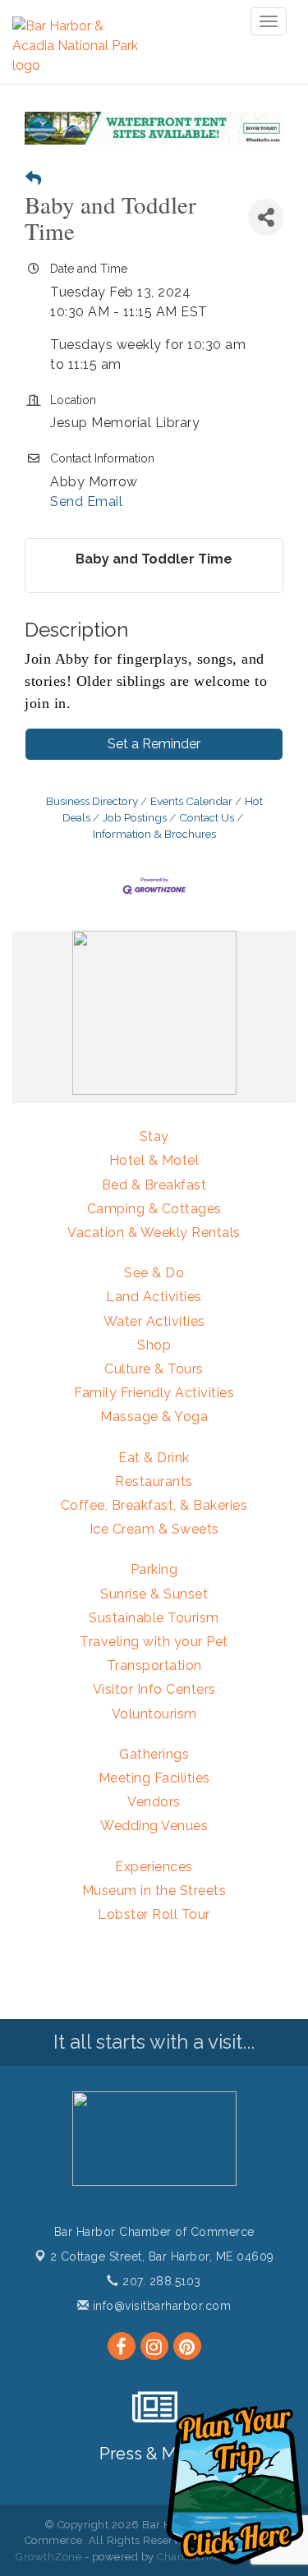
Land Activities (154, 1297)
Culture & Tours (154, 1369)
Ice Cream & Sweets (154, 1529)
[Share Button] (266, 217)
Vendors (154, 1802)
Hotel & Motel (154, 1160)
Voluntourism (154, 1714)
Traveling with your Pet (154, 1642)
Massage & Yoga (154, 1417)
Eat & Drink (154, 1458)
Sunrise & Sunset (154, 1594)
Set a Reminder (154, 744)
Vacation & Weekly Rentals (154, 1233)
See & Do (154, 1273)
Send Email (86, 501)
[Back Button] (33, 179)
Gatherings (154, 1754)
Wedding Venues (154, 1826)
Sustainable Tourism (154, 1618)
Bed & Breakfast (154, 1185)
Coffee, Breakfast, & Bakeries (154, 1505)
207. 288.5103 (160, 2281)
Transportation (154, 1665)
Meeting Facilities (154, 1778)
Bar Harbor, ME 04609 (162, 2256)
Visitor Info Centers (154, 1689)
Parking (154, 1569)
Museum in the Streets (154, 1891)
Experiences (154, 1867)
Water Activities (154, 1321)
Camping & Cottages (154, 1209)
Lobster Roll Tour (154, 1914)
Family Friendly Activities (154, 1393)
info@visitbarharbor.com (160, 2306)
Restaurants (154, 1481)
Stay (154, 1136)
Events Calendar (191, 801)
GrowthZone (48, 2557)
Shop (154, 1345)
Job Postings (135, 817)
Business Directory (92, 801)
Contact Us (207, 817)
